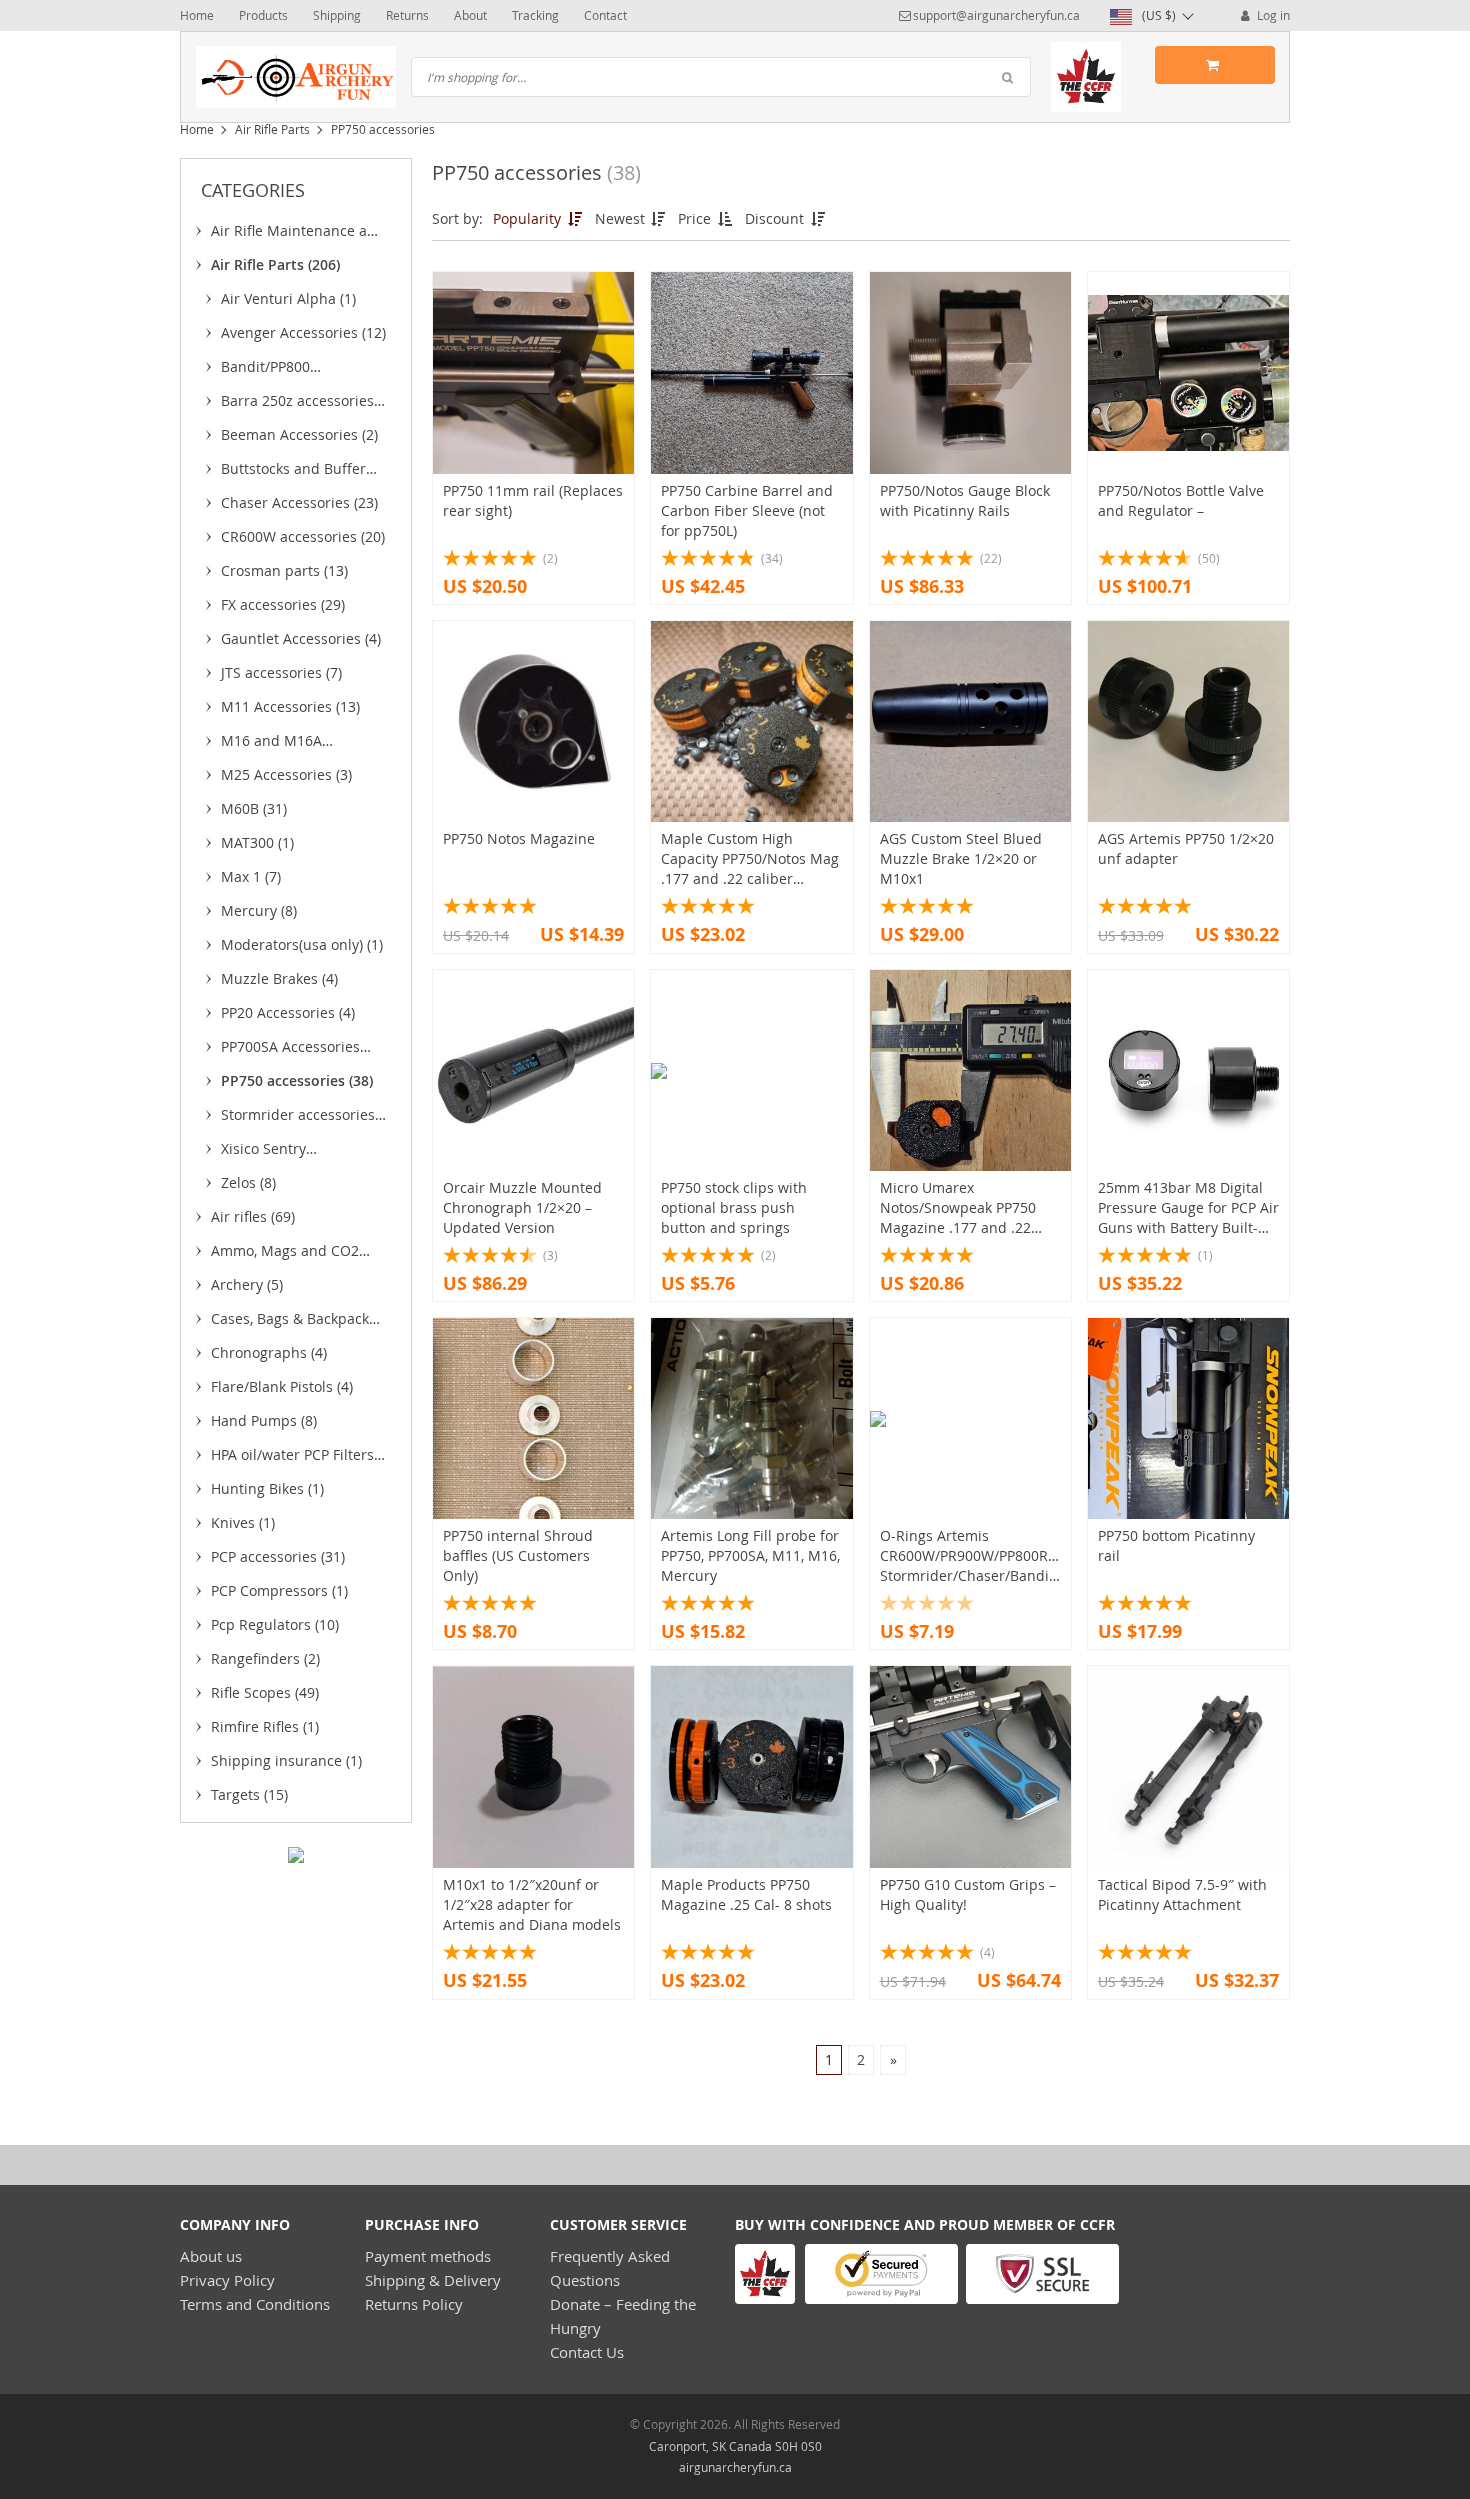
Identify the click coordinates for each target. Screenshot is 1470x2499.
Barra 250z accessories (297, 404)
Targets (249, 1794)
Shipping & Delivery (433, 2280)
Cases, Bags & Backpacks (293, 1322)
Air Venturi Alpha (288, 298)
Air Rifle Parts (272, 129)
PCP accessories (278, 1556)
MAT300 (257, 842)
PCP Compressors (279, 1590)
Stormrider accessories (298, 1118)
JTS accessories (281, 672)
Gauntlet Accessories (301, 638)
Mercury (259, 910)
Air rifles (253, 1216)
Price (696, 218)
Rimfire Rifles (265, 1726)
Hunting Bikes (267, 1488)
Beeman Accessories (299, 434)
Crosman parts (284, 570)
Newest (622, 218)
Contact (605, 15)
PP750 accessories (297, 1080)
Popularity (529, 218)
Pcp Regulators (275, 1624)
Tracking (535, 15)
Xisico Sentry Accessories (270, 1152)
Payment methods (428, 2256)
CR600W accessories (303, 536)
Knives (243, 1522)
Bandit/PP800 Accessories (274, 370)
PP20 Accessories (288, 1012)
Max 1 (251, 876)
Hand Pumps (264, 1420)
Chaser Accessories (299, 502)
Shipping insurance (286, 1760)
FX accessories (283, 604)
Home (197, 15)
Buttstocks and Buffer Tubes (293, 472)
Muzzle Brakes (279, 978)
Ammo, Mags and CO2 (285, 1254)
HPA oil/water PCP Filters (292, 1458)
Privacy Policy (227, 2280)
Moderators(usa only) (302, 944)
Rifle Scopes (265, 1692)
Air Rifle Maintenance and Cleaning (298, 234)
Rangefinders (265, 1658)
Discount (776, 218)
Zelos (248, 1182)
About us (211, 2256)
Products (263, 15)
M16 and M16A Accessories (274, 744)
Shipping (337, 15)
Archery (247, 1284)
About (470, 15)
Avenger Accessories (303, 332)
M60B (254, 808)
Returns (407, 15)
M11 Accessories (290, 706)
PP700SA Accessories (290, 1050)
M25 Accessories (286, 774)
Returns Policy (414, 2304)
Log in (1272, 15)
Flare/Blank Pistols (282, 1386)
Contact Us (587, 2352)
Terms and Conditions (255, 2304)
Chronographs (269, 1352)
